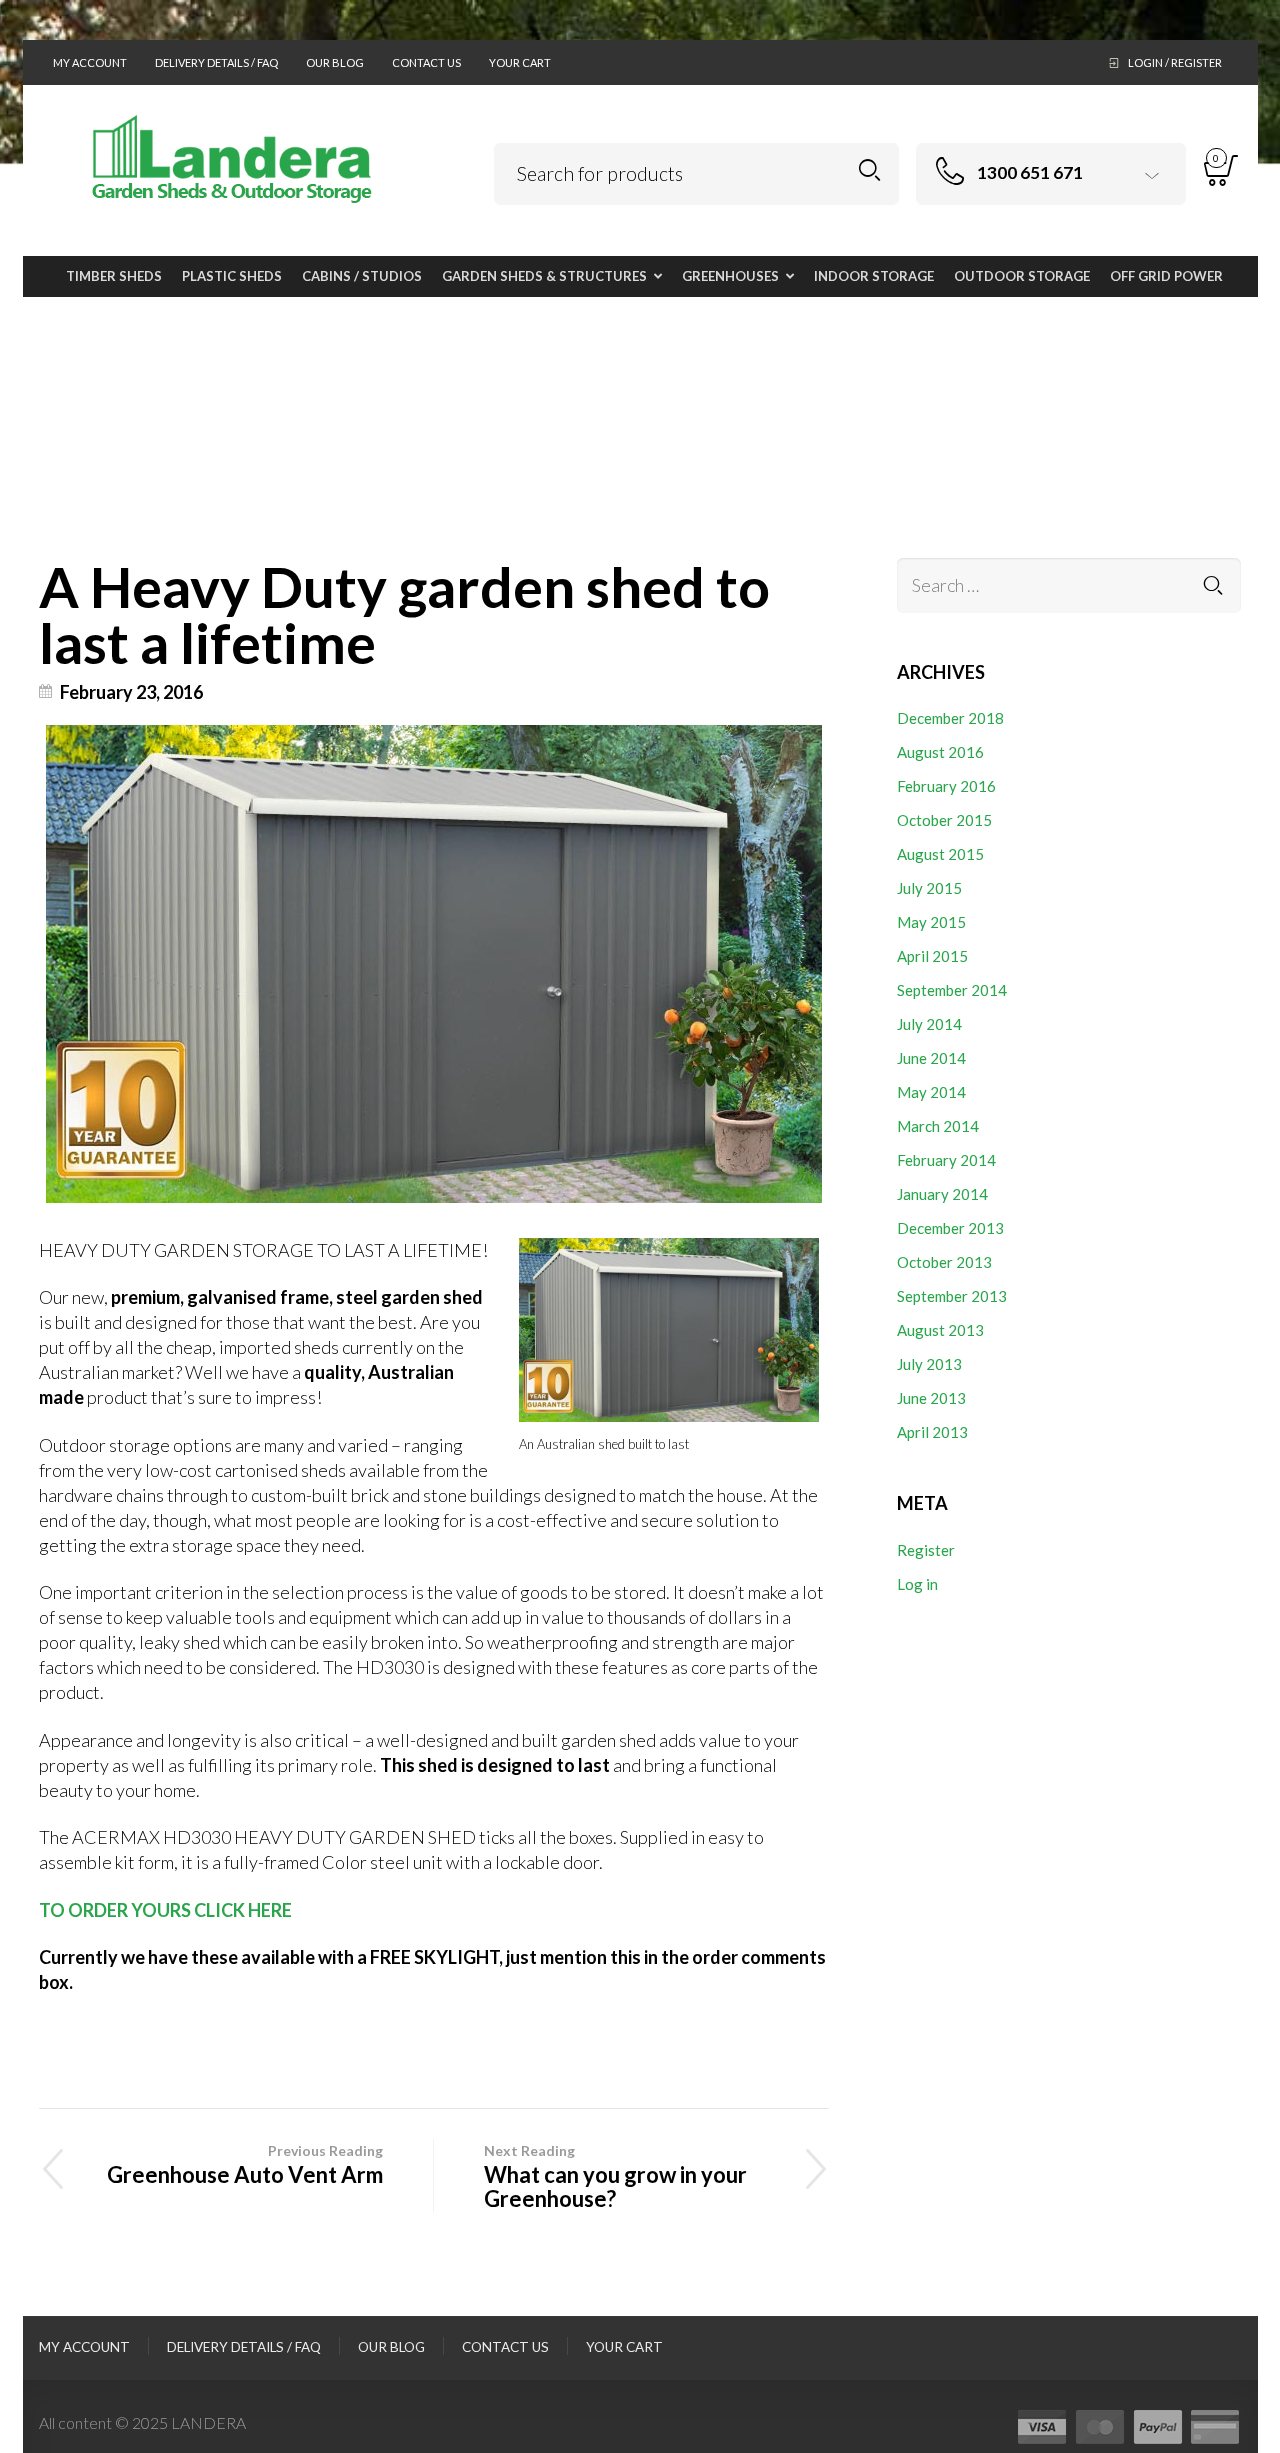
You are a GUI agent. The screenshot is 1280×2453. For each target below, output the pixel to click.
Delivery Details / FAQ (216, 62)
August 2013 (940, 1330)
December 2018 (950, 718)
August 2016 (940, 752)
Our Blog (335, 62)
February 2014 (946, 1160)
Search (869, 170)
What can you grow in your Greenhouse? (615, 2177)
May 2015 (931, 922)
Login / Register (1175, 62)
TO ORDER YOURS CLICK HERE (165, 1910)
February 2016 (946, 786)
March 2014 (938, 1126)
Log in (917, 1584)
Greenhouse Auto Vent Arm (245, 2165)
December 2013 (950, 1228)
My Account (90, 62)
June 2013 (931, 1398)
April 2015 (932, 956)
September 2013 (952, 1296)
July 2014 (929, 1024)
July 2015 (929, 888)
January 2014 (942, 1194)
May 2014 (931, 1092)
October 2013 (944, 1262)
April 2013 (932, 1432)
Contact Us (426, 62)
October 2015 (944, 820)
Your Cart (520, 62)
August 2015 (940, 854)
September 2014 (952, 990)
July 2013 (929, 1364)
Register (926, 1550)
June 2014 (931, 1058)
